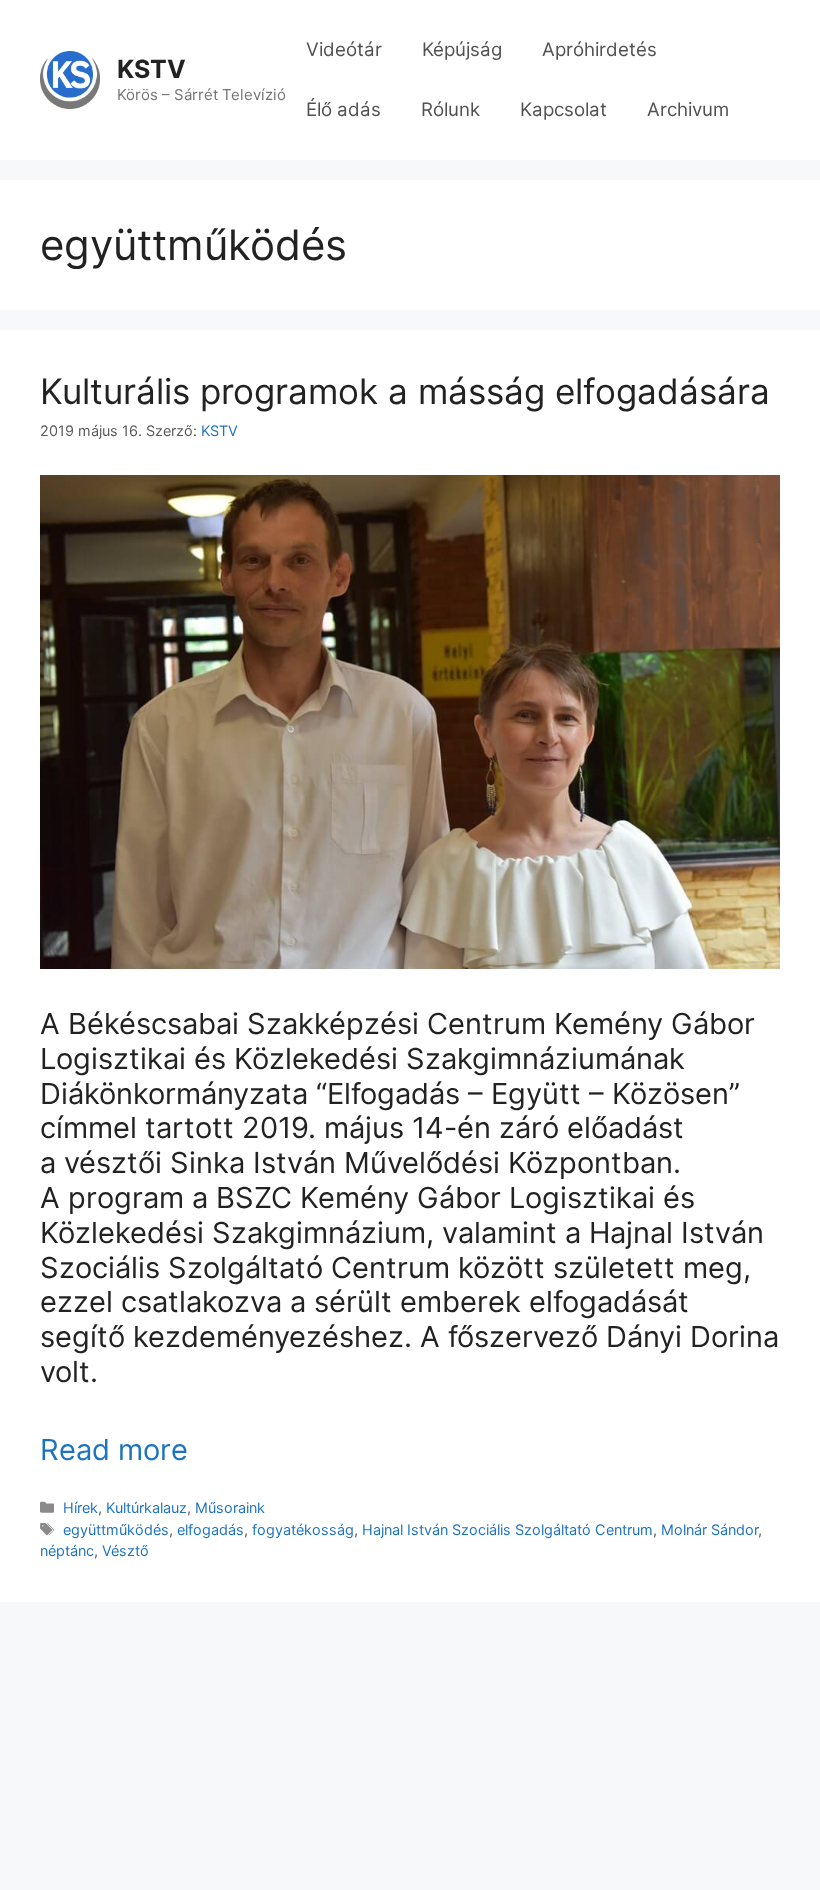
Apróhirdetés (599, 49)
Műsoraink (230, 1507)
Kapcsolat (563, 109)
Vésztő (125, 1550)
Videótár (344, 49)
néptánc (67, 1550)
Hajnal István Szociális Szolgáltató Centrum (507, 1529)
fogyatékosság (303, 1529)
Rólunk (450, 109)
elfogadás (210, 1529)
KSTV (151, 69)
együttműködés (116, 1529)
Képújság (462, 49)
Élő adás (343, 109)
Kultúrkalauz (146, 1507)
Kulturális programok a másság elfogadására (405, 391)
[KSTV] (70, 79)
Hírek (80, 1507)
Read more (114, 1449)
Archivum (688, 109)
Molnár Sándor (709, 1529)
